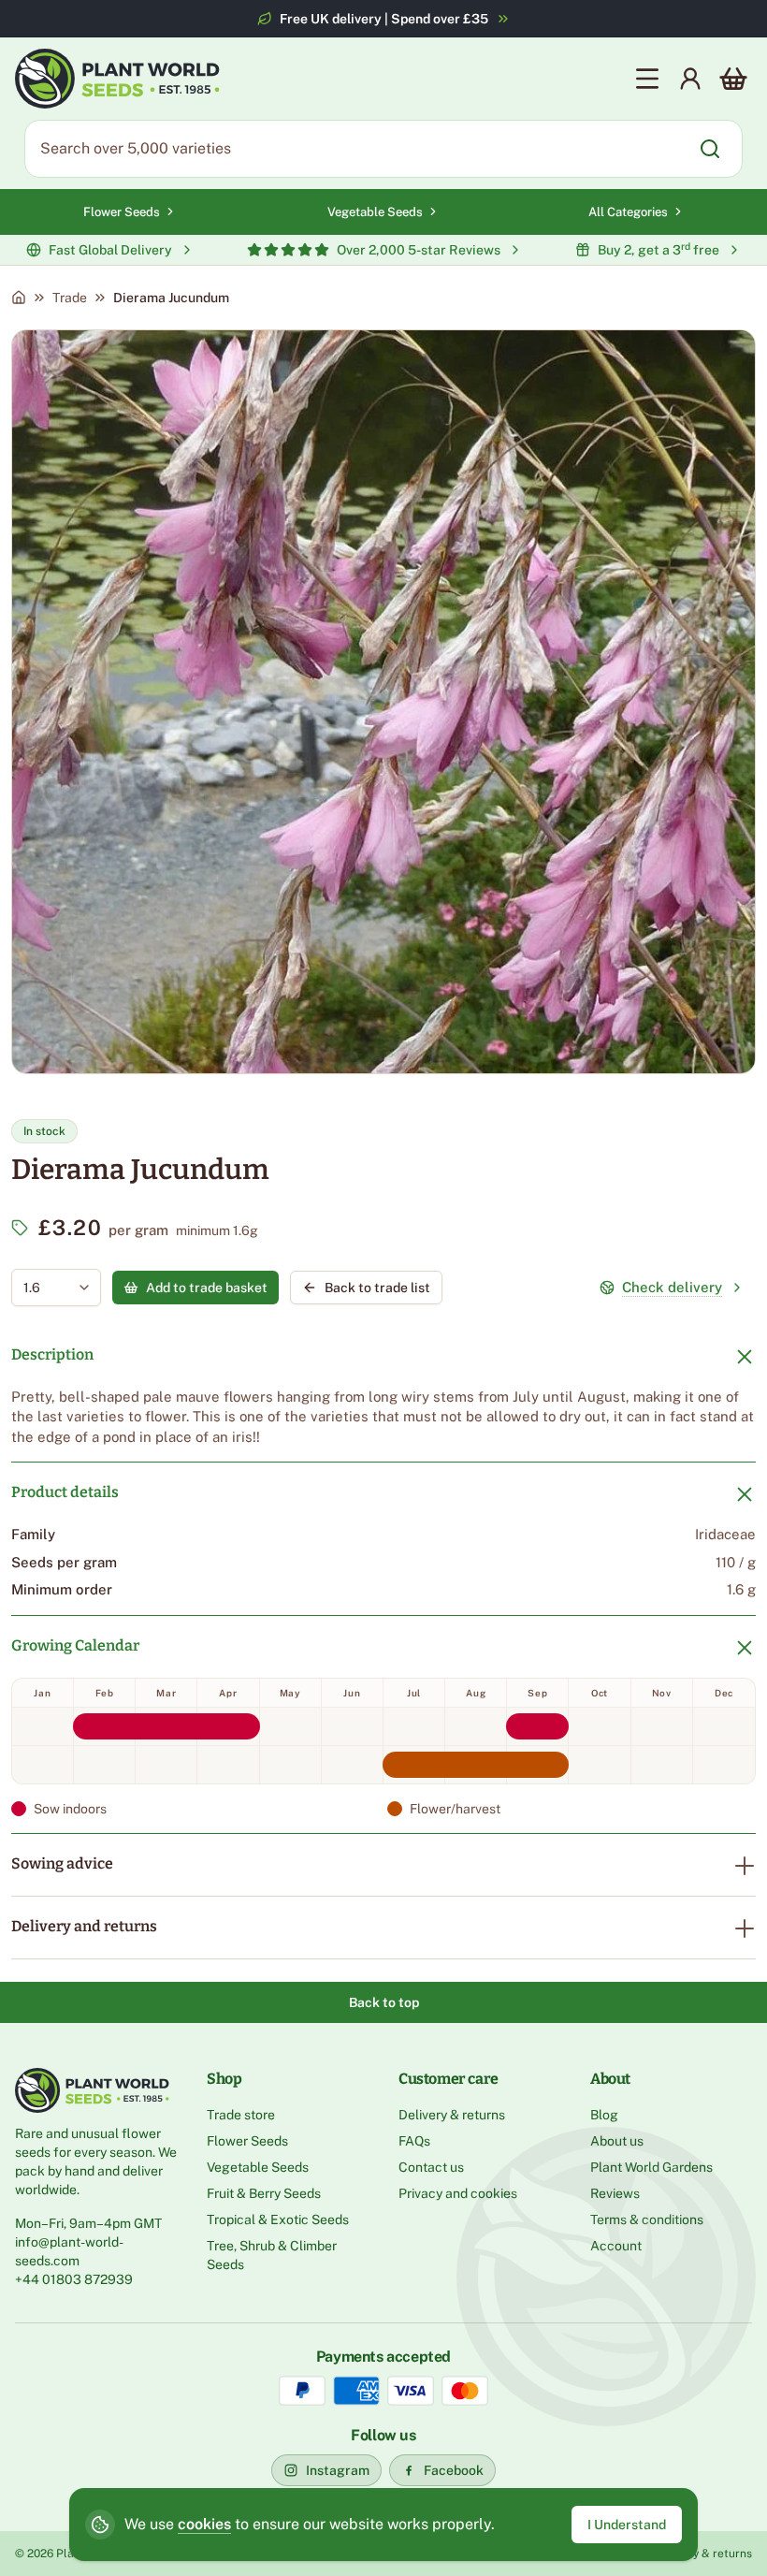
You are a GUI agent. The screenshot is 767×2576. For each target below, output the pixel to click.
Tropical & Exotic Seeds (278, 2219)
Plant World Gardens (651, 2167)
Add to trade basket (207, 1288)
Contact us (431, 2167)
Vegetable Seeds (375, 212)
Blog (604, 2115)
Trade (70, 298)
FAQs (414, 2141)
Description (52, 1354)
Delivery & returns (452, 2115)
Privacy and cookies (458, 2193)
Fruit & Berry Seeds (264, 2193)
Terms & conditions (647, 2219)
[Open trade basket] (733, 79)
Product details (65, 1492)
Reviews (615, 2193)
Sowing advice (62, 1863)
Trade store (241, 2115)
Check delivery (672, 1287)
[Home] (19, 298)
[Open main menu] (647, 79)
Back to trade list (377, 1288)
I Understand (627, 2525)
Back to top (384, 2002)
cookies (204, 2524)
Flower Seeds (122, 212)
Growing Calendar (75, 1645)
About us (617, 2141)
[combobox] (43, 1288)
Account (616, 2246)
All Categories (628, 212)
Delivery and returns (84, 1926)
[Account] (690, 79)
